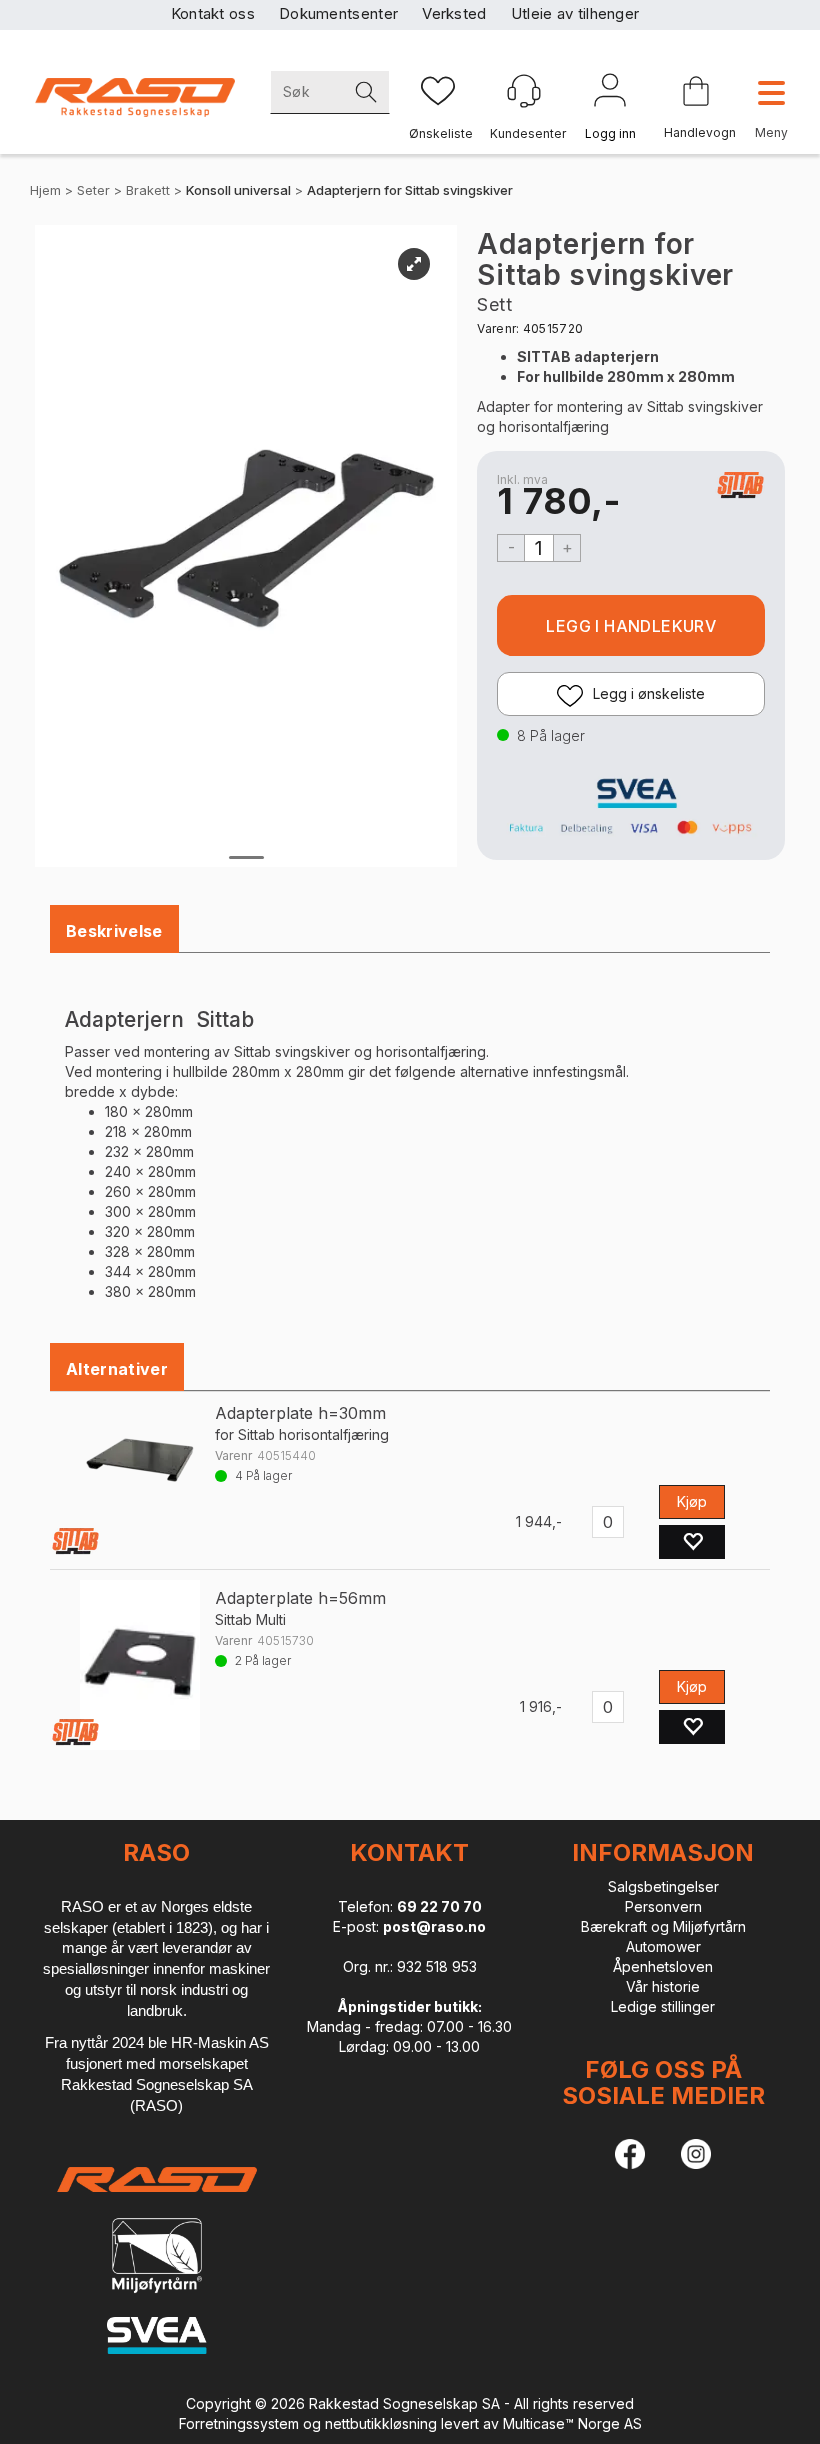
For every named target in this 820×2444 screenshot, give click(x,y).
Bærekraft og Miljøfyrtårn (663, 1926)
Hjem (45, 190)
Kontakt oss (213, 13)
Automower (663, 1946)
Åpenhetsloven (663, 1966)
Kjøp (631, 625)
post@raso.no (434, 1926)
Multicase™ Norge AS (572, 2423)
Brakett (148, 190)
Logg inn (610, 94)
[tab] (114, 931)
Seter (93, 190)
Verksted (454, 13)
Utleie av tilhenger (575, 13)
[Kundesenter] (524, 91)
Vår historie (663, 1986)
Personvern (663, 1906)
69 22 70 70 (439, 1906)
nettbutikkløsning (381, 2423)
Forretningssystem (239, 2423)
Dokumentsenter (338, 13)
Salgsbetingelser (663, 1886)
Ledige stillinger (663, 2006)
